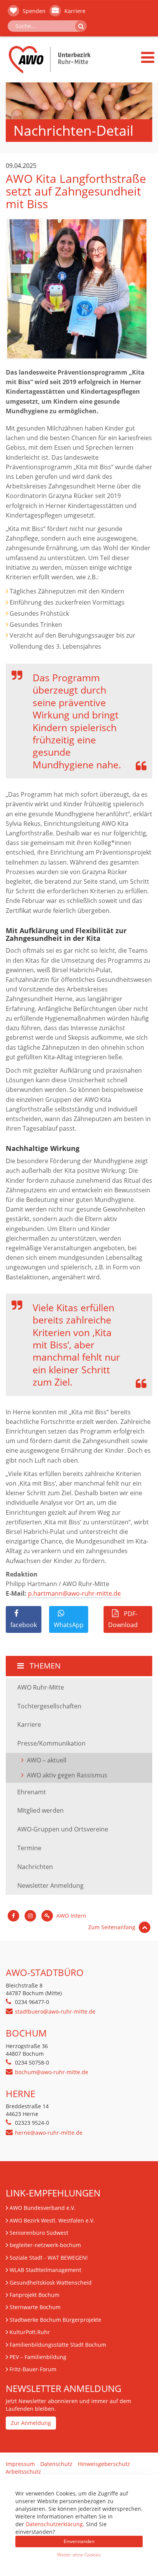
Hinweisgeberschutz (104, 2464)
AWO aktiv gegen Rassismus (67, 1775)
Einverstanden (79, 2541)
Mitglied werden (40, 1810)
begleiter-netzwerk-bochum (45, 2245)
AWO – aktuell (47, 1760)
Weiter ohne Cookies (79, 2555)
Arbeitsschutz (23, 2472)
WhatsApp (69, 1625)
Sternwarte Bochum (35, 2307)
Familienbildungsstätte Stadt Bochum (58, 2345)
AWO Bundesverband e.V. (43, 2208)
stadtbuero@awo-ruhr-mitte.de (55, 2011)
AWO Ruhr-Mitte (41, 1687)
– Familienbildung (38, 2357)
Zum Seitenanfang (113, 1927)
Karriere (74, 11)
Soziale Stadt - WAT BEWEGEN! (49, 2258)
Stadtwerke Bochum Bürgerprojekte (55, 2320)
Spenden (33, 11)
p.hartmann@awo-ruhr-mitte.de (74, 1593)
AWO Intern (71, 1916)
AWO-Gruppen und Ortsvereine (63, 1829)
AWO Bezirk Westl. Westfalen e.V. (52, 2220)
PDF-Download (123, 1619)
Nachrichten (35, 1867)
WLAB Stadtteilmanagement (45, 2270)
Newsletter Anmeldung (50, 1886)
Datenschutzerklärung (54, 2524)
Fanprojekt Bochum (35, 2295)
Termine (29, 1848)
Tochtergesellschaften (49, 1706)
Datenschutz (56, 2464)
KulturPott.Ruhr (30, 2332)
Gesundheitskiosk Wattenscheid (51, 2283)
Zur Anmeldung (31, 2423)
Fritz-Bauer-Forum (33, 2369)
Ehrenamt (32, 1792)
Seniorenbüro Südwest (39, 2233)
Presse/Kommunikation (51, 1743)
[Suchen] (81, 26)
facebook (24, 1625)
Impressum (20, 2464)
